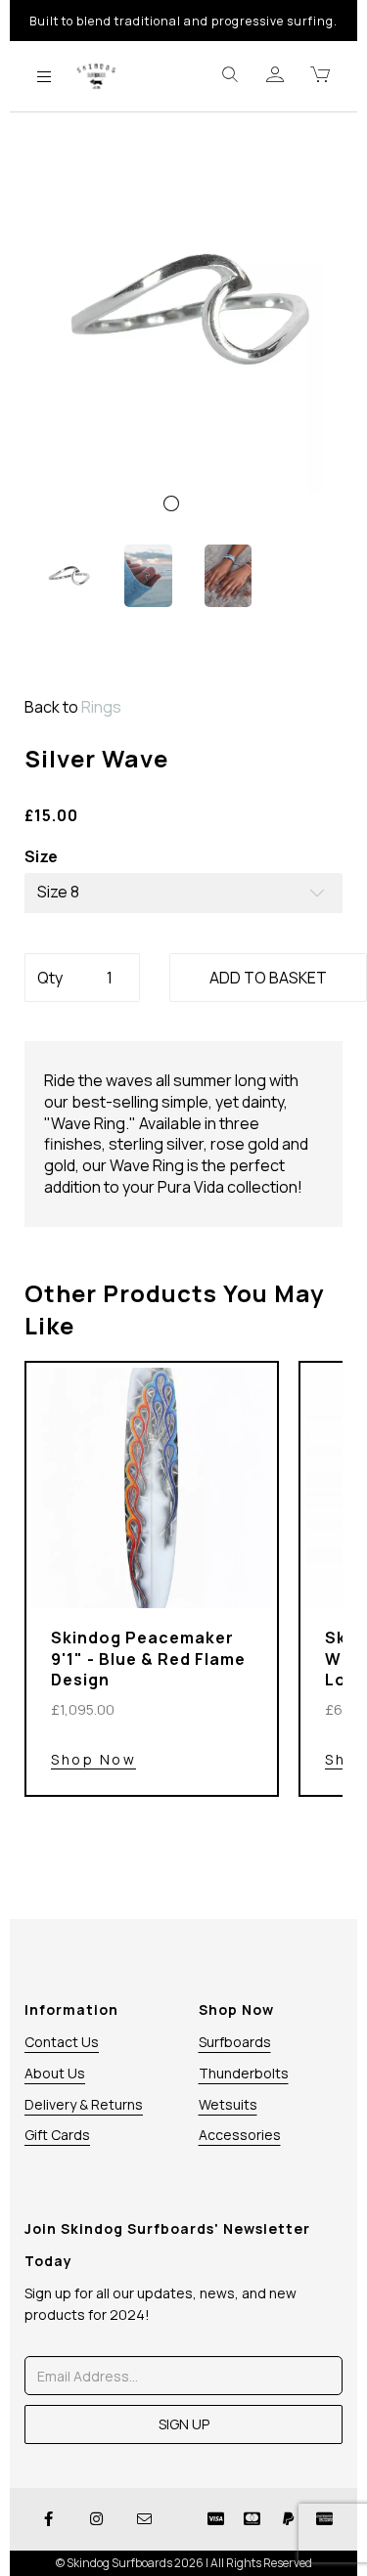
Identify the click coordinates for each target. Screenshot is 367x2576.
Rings (101, 707)
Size (41, 857)
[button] (58, 426)
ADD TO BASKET (268, 978)
